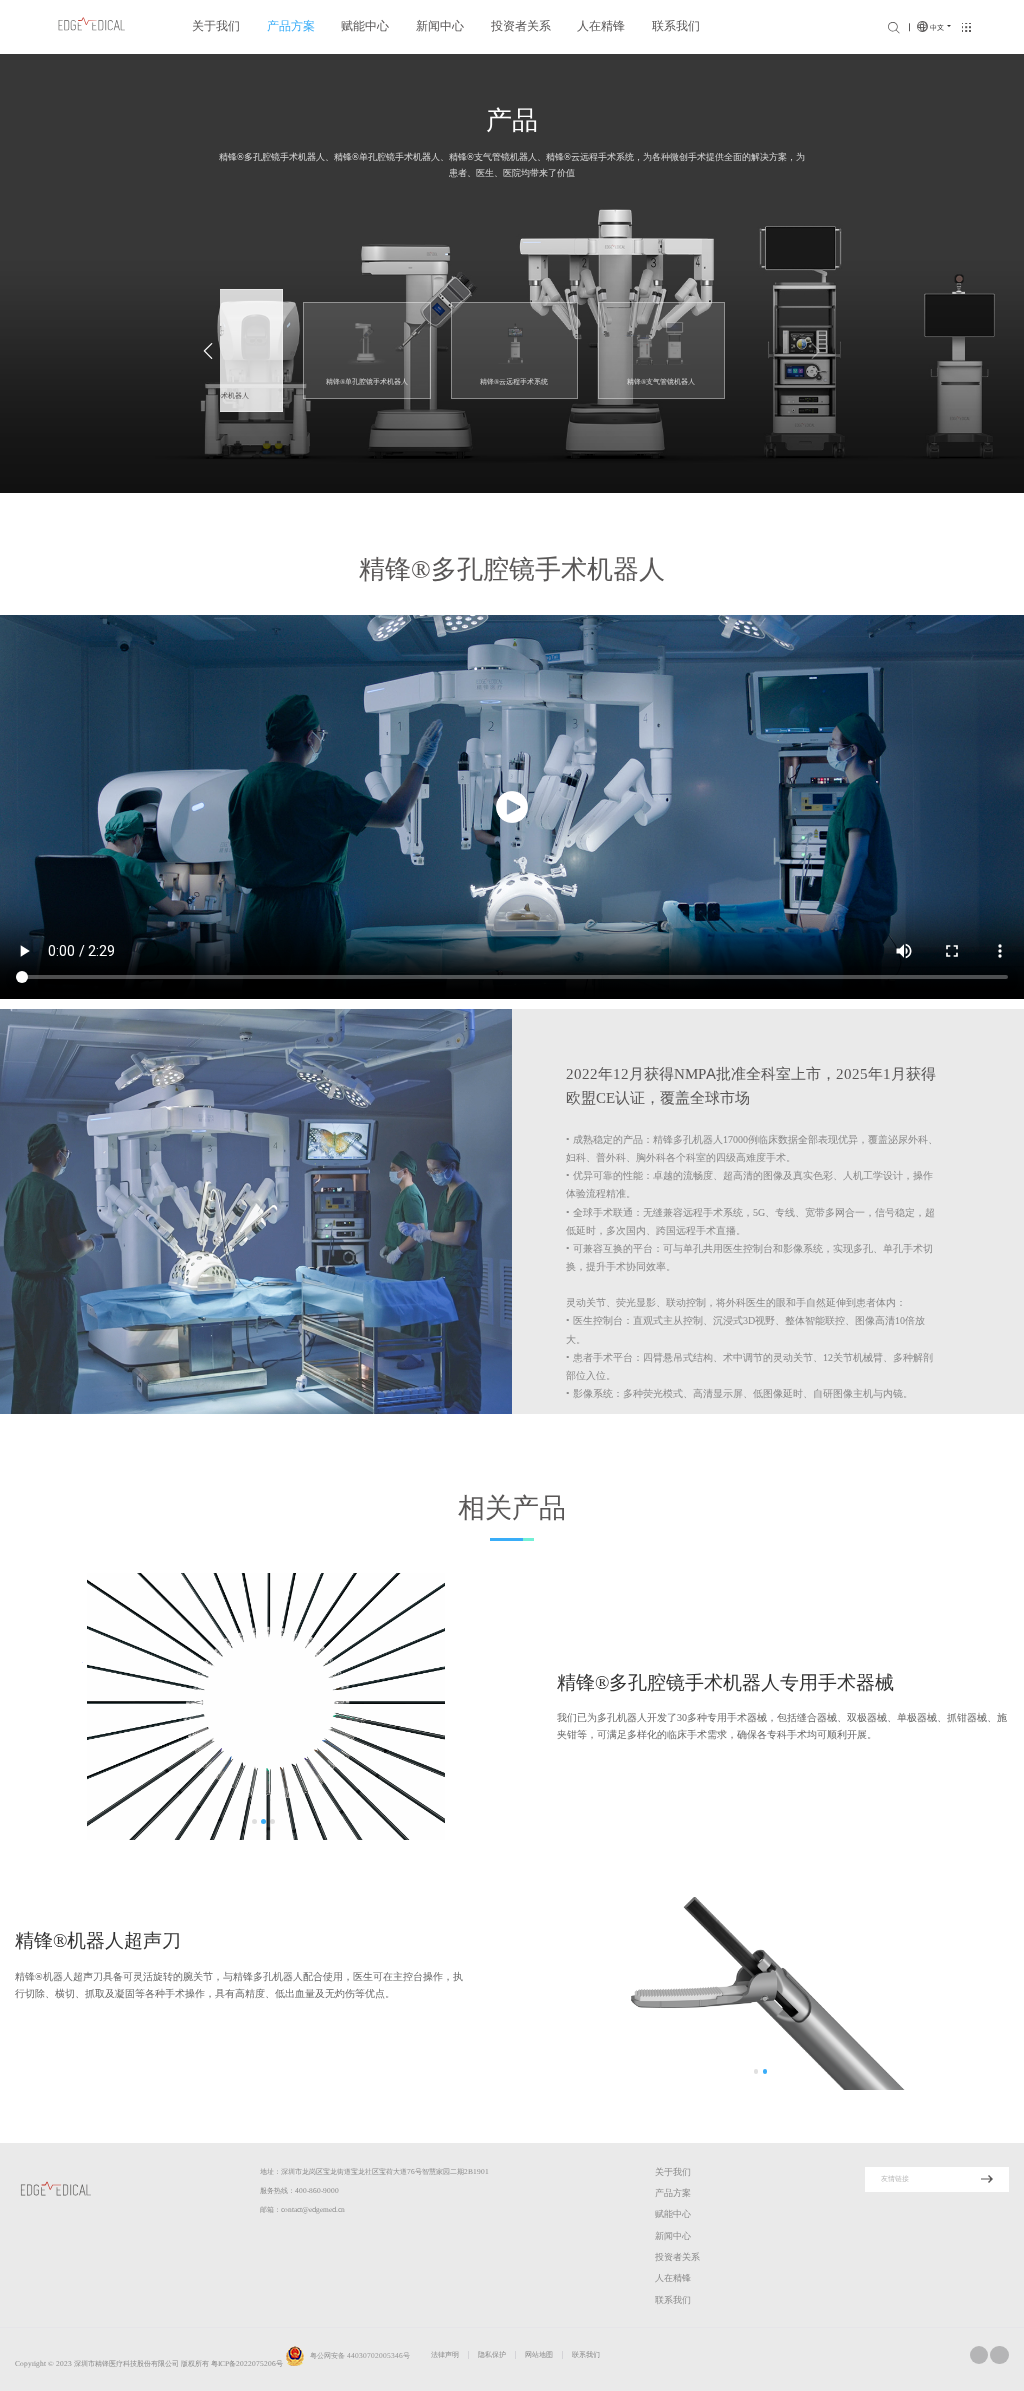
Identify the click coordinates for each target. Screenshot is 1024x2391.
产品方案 (291, 26)
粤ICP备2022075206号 (247, 2363)
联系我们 (676, 26)
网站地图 (539, 2354)
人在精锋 (601, 26)
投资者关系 (521, 26)
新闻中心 (440, 26)
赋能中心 (365, 26)
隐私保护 (492, 2354)
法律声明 (445, 2354)
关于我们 (216, 26)
